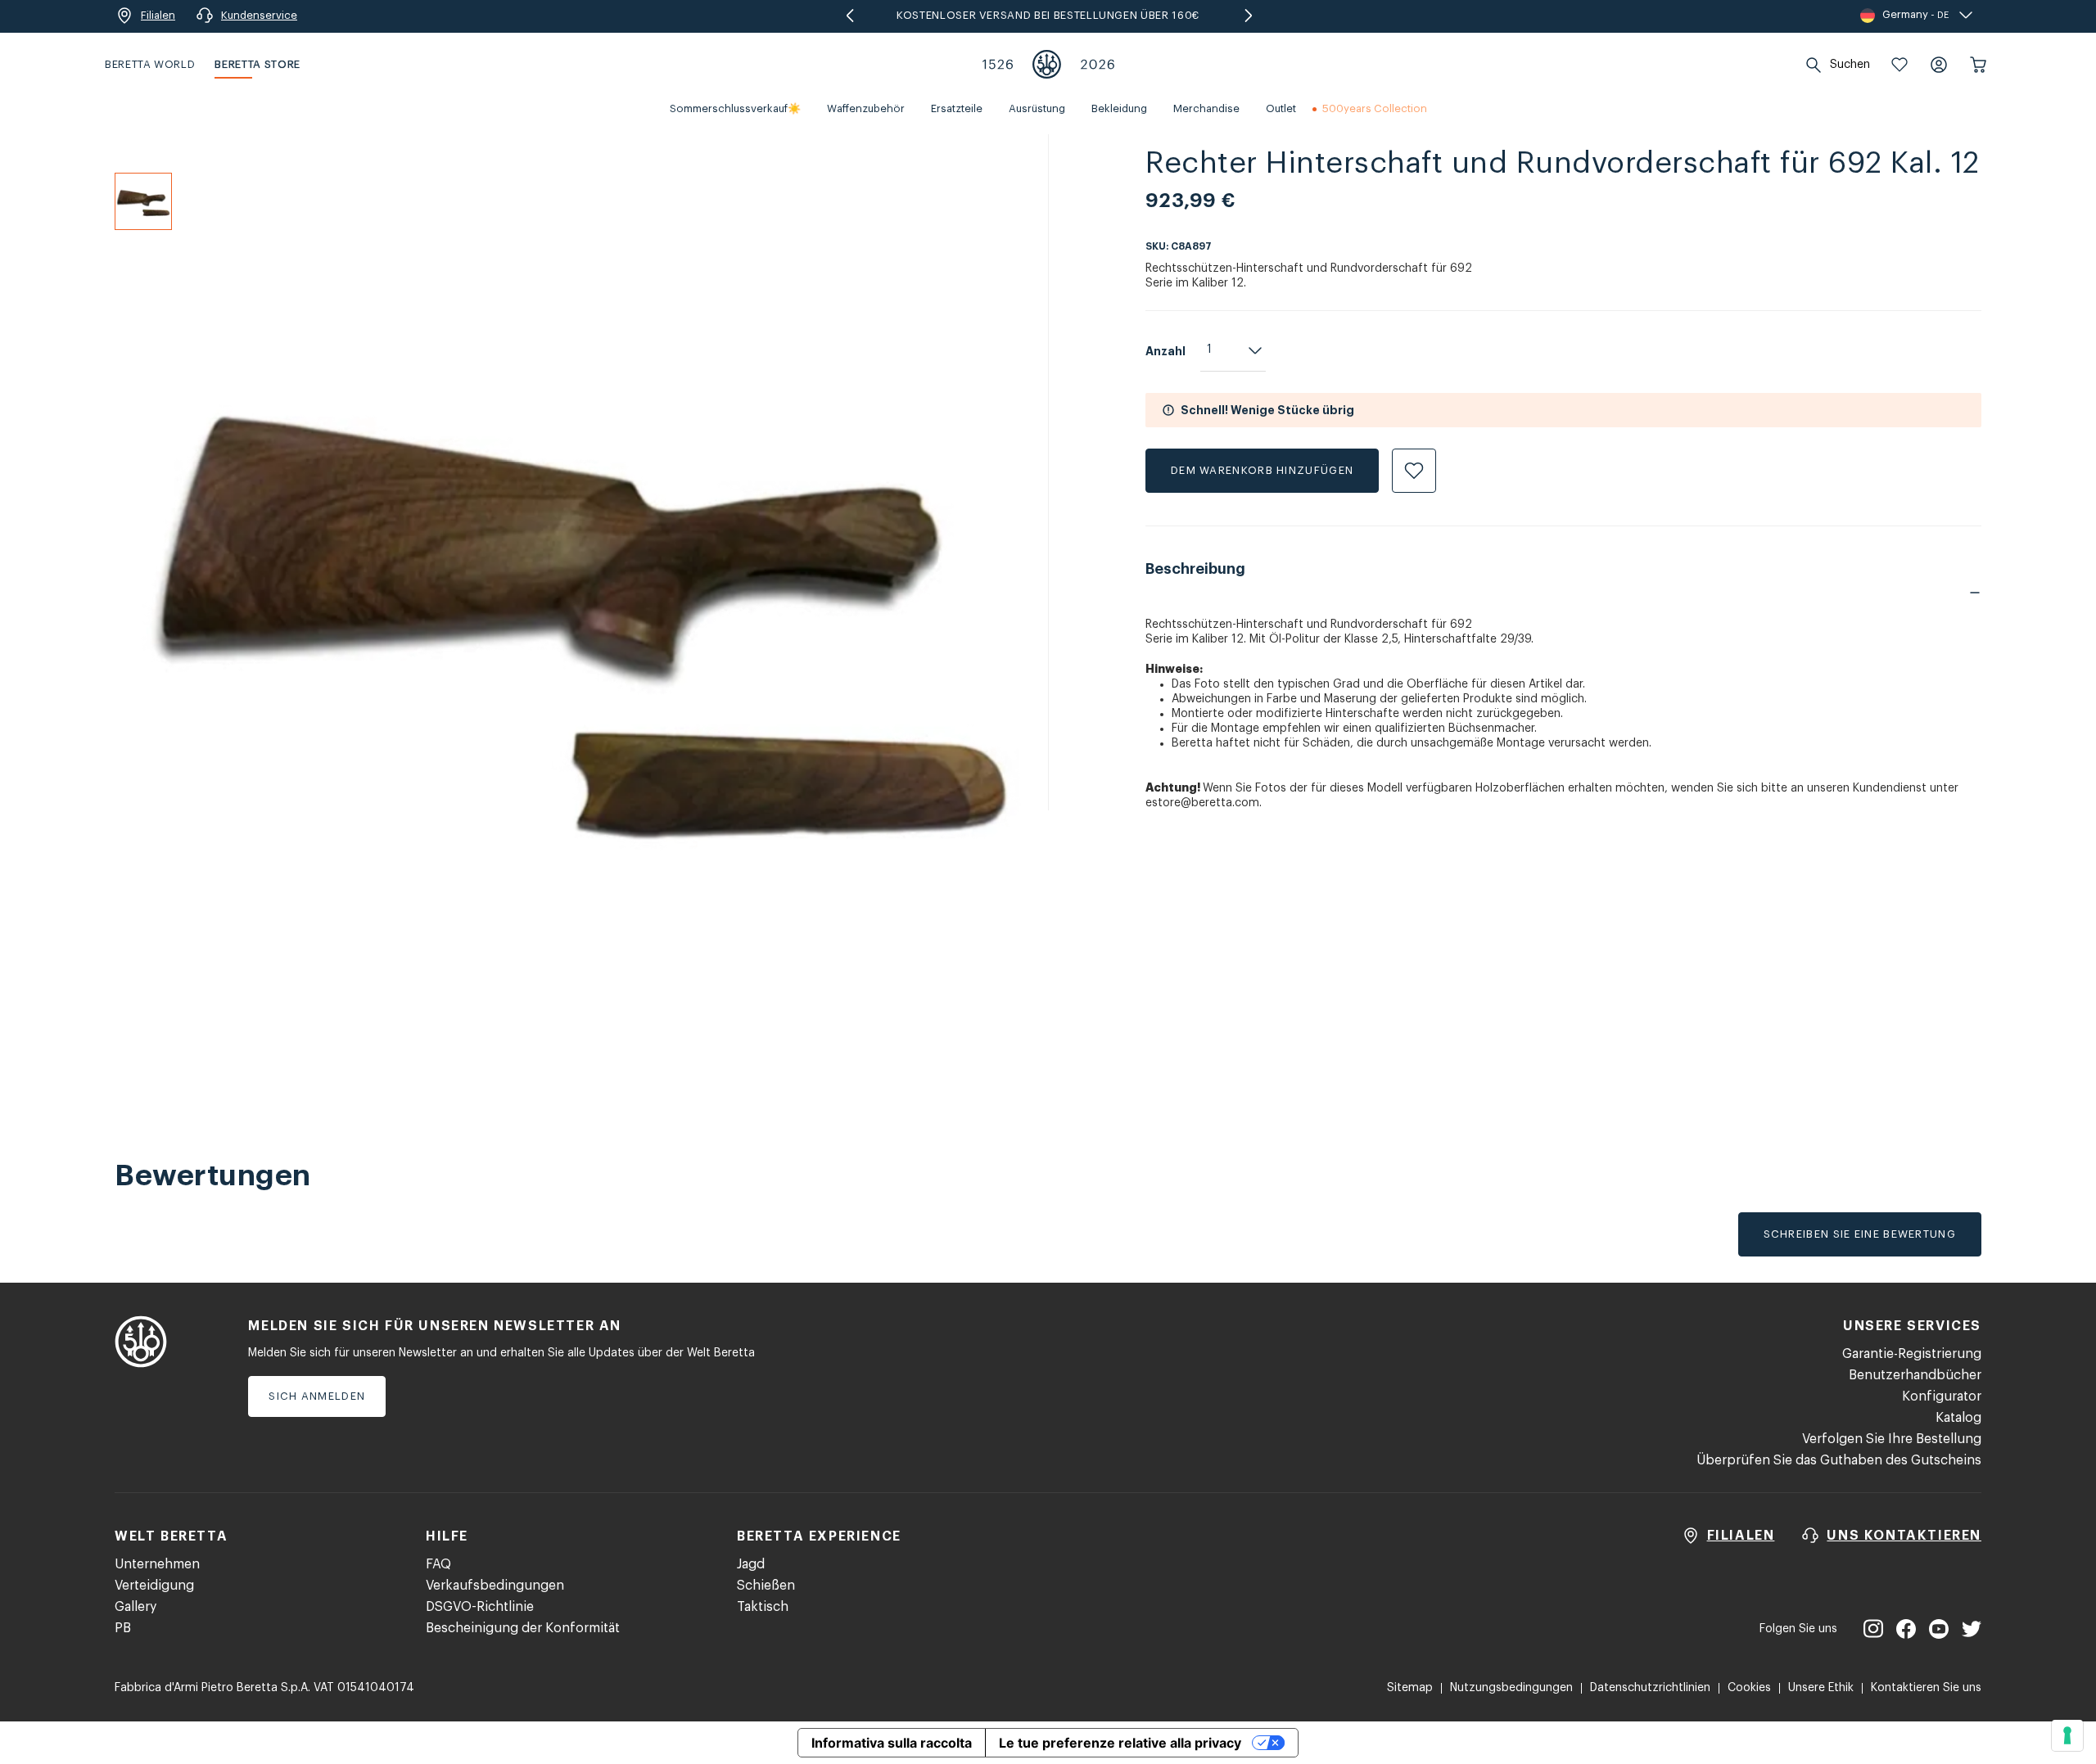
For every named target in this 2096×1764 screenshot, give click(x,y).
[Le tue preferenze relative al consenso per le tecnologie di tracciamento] (2067, 1735)
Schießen (766, 1586)
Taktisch (763, 1607)
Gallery (136, 1607)
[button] (1899, 65)
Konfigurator (1942, 1396)
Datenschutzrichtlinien (1650, 1688)
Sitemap (1410, 1688)
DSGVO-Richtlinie (480, 1607)
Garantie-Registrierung (1912, 1354)
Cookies (1749, 1688)
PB (123, 1628)
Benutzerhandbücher (1915, 1375)
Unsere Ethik (1821, 1688)
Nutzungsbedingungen (1511, 1688)
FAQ (438, 1564)
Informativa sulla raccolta (892, 1743)
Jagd (751, 1564)
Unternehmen (157, 1564)
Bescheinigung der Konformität (523, 1628)
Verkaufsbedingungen (495, 1586)
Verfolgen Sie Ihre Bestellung (1892, 1439)
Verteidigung (154, 1586)
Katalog (1958, 1418)
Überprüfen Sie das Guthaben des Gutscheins (1839, 1460)
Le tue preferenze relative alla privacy (1120, 1743)
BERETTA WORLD (150, 64)
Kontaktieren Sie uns (1926, 1688)
